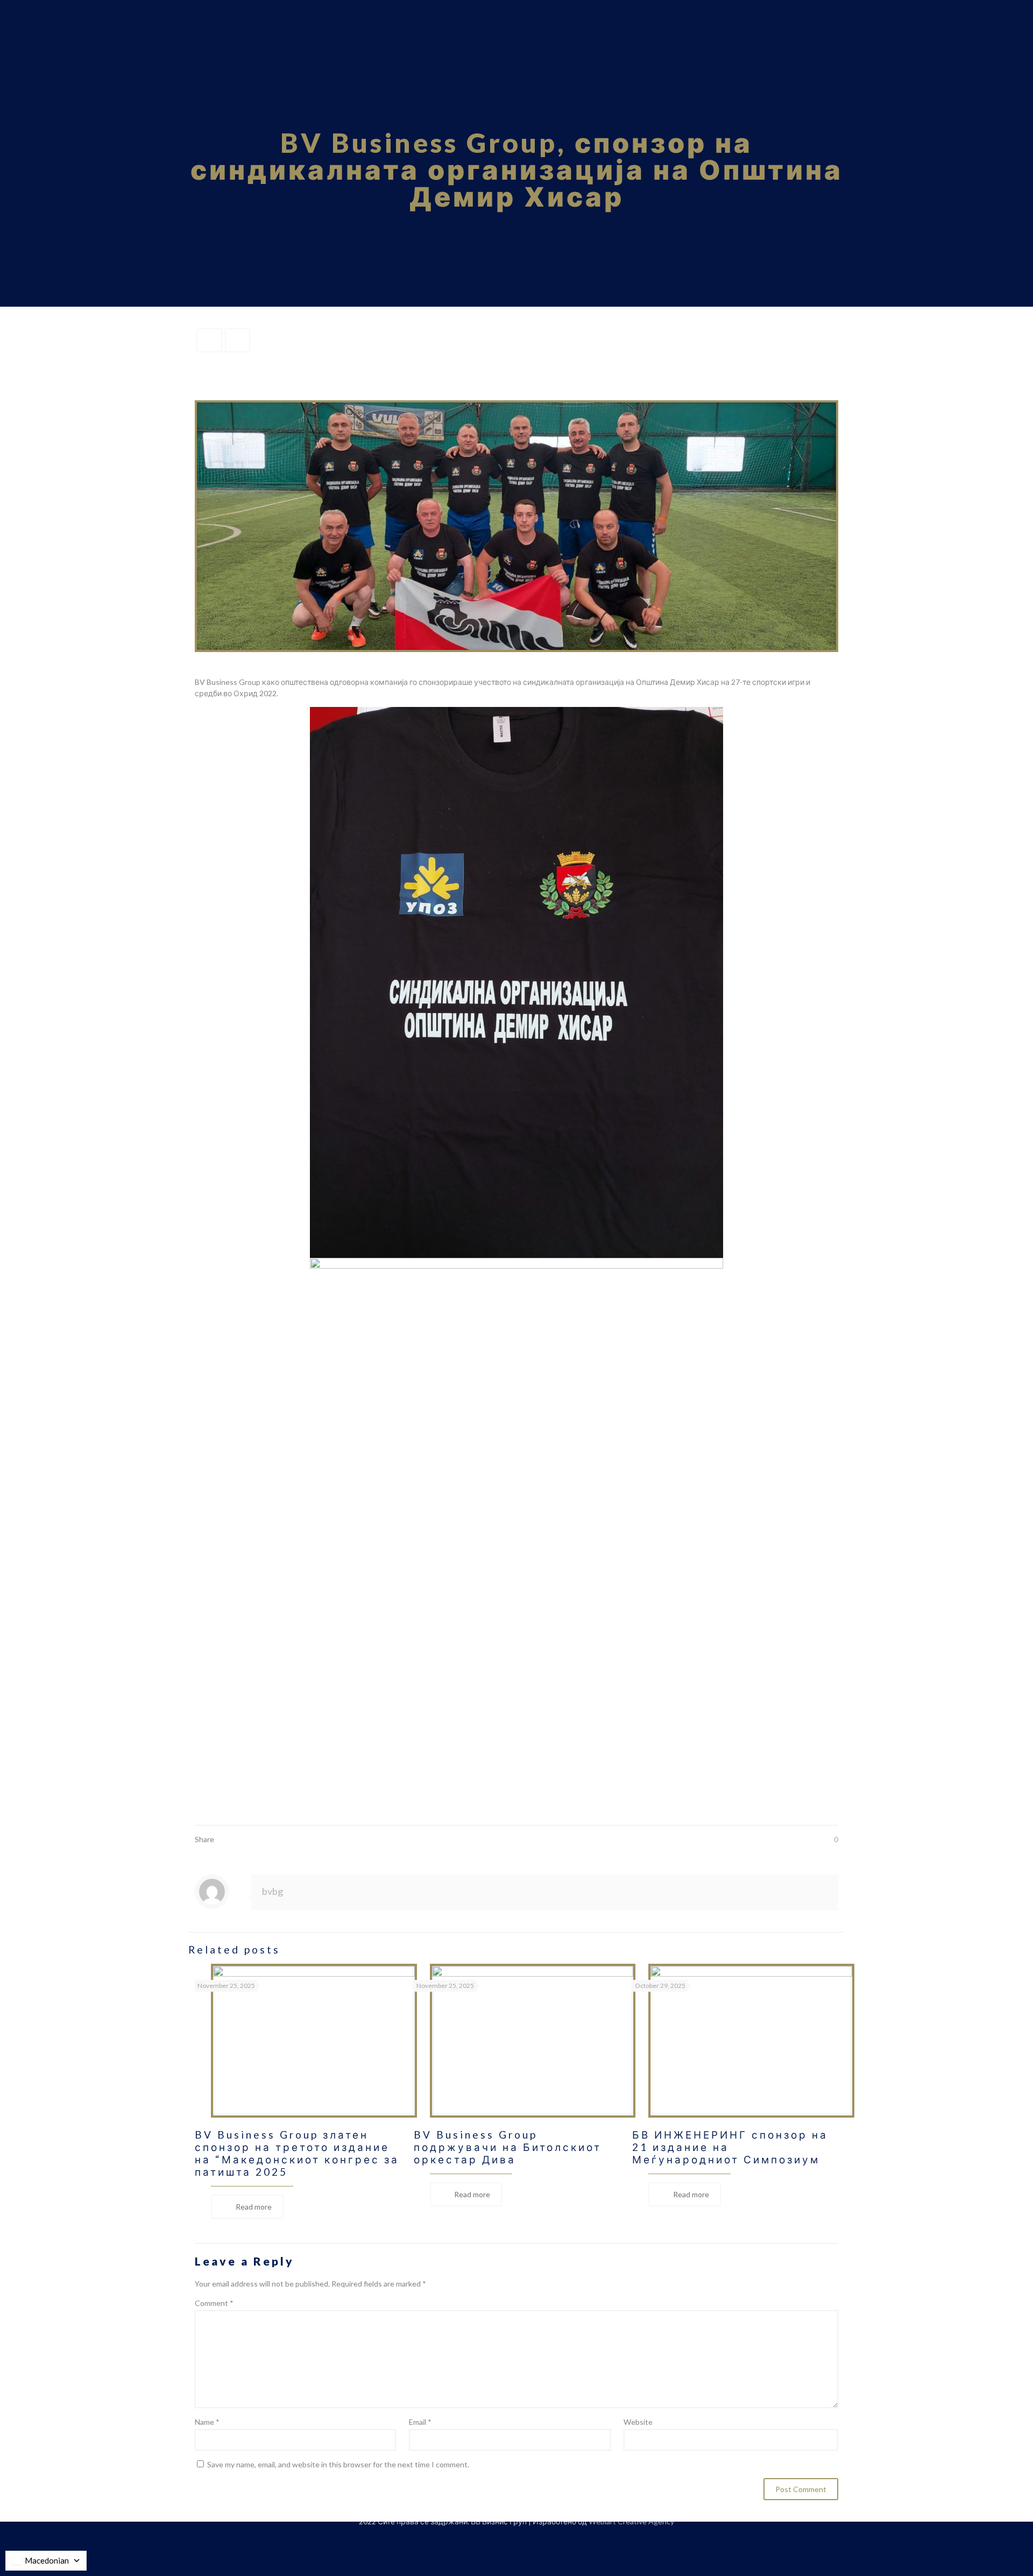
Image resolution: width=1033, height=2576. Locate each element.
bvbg (273, 1891)
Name (207, 2422)
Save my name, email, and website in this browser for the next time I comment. (338, 2464)
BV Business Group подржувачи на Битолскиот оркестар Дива (508, 2147)
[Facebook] (502, 2538)
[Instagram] (531, 2538)
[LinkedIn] (517, 2538)
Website (638, 2422)
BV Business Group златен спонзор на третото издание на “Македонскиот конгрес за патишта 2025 (297, 2153)
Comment (214, 2303)
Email (420, 2422)
